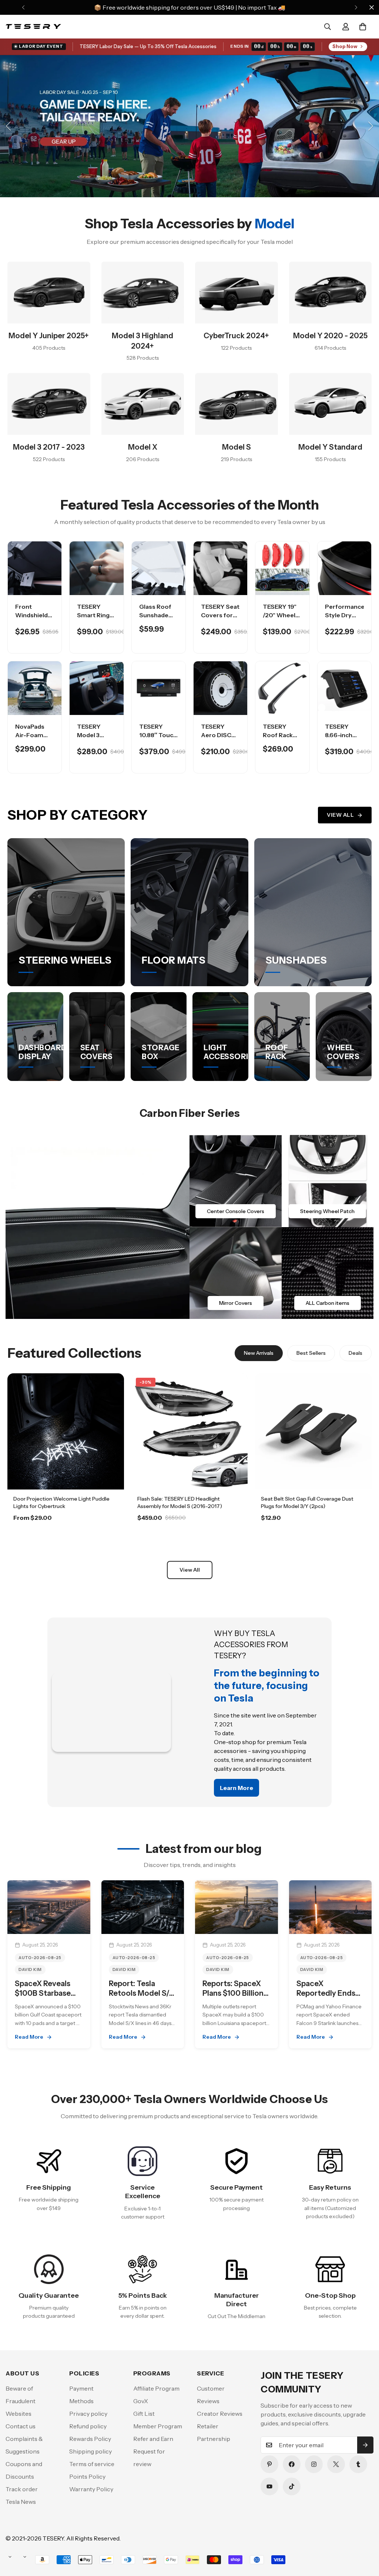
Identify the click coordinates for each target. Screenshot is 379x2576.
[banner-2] (328, 1181)
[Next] (356, 7)
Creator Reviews (220, 2414)
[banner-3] (236, 1273)
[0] (363, 27)
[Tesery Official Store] (33, 27)
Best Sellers (311, 1353)
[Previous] (23, 7)
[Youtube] (269, 2486)
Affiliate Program (156, 2388)
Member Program (158, 2426)
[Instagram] (314, 2464)
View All (340, 815)
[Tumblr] (358, 2464)
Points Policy (87, 2476)
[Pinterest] (269, 2464)
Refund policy (88, 2426)
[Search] (328, 27)
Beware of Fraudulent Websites (21, 2401)
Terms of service (92, 2464)
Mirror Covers (236, 1303)
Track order (22, 2489)
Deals (355, 1353)
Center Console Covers (236, 1211)
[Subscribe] (365, 2445)
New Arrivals (259, 1353)
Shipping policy (90, 2451)
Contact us (21, 2426)
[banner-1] (236, 1181)
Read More (29, 2037)
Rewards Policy (90, 2439)
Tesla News (21, 2502)
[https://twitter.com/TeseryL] (336, 2464)
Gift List (144, 2414)
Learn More (66, 1538)
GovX (141, 2401)
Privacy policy (88, 2414)
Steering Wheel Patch (327, 1211)
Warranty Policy (91, 2489)
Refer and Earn (153, 2439)
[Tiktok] (292, 2486)
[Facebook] (292, 2464)
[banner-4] (328, 1273)
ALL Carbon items (328, 1303)
